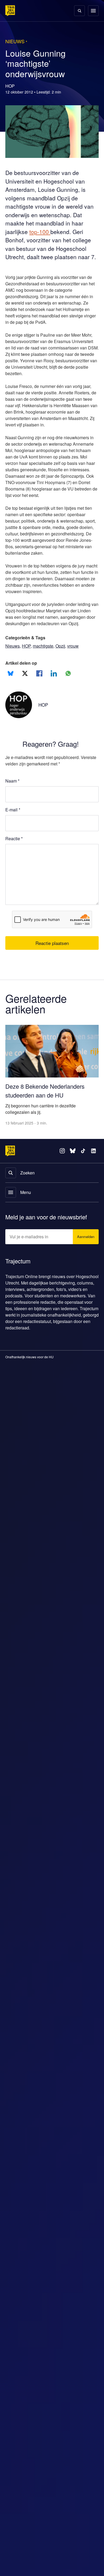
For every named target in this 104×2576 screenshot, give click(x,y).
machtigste (45, 686)
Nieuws (13, 686)
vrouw (78, 686)
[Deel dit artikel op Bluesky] (11, 714)
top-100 (42, 232)
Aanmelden (85, 1267)
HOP (27, 686)
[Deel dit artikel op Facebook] (39, 714)
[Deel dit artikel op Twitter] (25, 714)
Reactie (15, 879)
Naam (13, 821)
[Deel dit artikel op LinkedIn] (54, 714)
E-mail (13, 850)
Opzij (64, 686)
